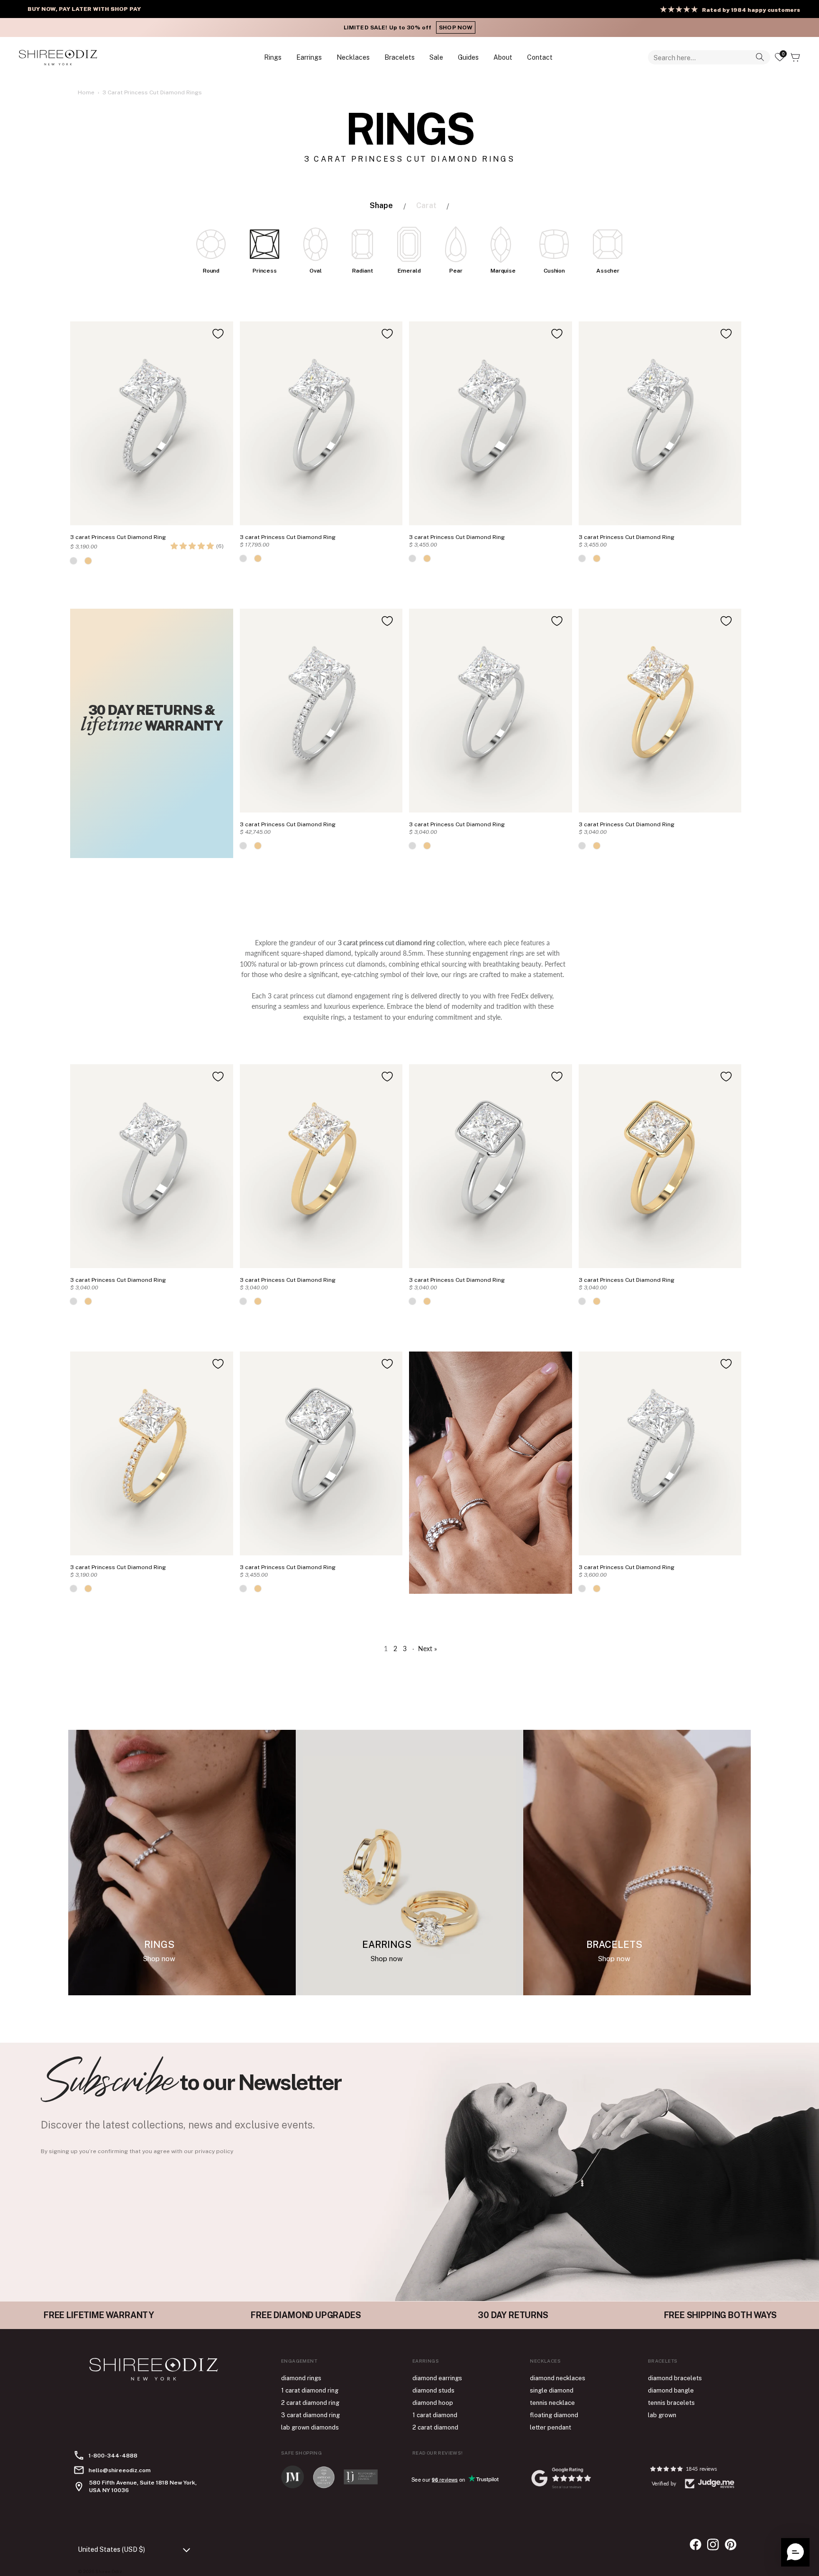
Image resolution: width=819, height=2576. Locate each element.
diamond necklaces (558, 2378)
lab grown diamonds (310, 2427)
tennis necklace (552, 2403)
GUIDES (468, 57)
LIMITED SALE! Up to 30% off (409, 27)
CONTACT (540, 57)
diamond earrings (437, 2378)
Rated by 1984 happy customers (751, 10)
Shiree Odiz (109, 2571)
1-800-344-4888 (113, 2456)
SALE (436, 57)
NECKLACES (353, 57)
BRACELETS (400, 57)
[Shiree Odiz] (58, 57)
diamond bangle (671, 2390)
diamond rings (301, 2378)
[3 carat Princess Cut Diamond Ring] (152, 423)
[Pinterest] (731, 2544)
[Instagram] (713, 2544)
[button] (192, 546)
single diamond (552, 2390)
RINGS (273, 57)
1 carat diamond (435, 2415)
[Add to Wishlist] (218, 334)
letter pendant (551, 2427)
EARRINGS (309, 57)
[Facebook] (696, 2544)
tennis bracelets (671, 2403)
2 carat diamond (435, 2427)
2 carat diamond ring (310, 2403)
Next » (428, 1649)
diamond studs (433, 2390)
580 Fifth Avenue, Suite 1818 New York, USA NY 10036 (143, 2486)
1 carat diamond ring (310, 2390)
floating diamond (554, 2415)
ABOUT (503, 57)
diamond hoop (433, 2403)
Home (86, 92)
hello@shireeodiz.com (120, 2470)
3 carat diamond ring (310, 2415)
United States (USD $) (111, 2549)
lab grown (662, 2415)
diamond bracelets (675, 2378)
